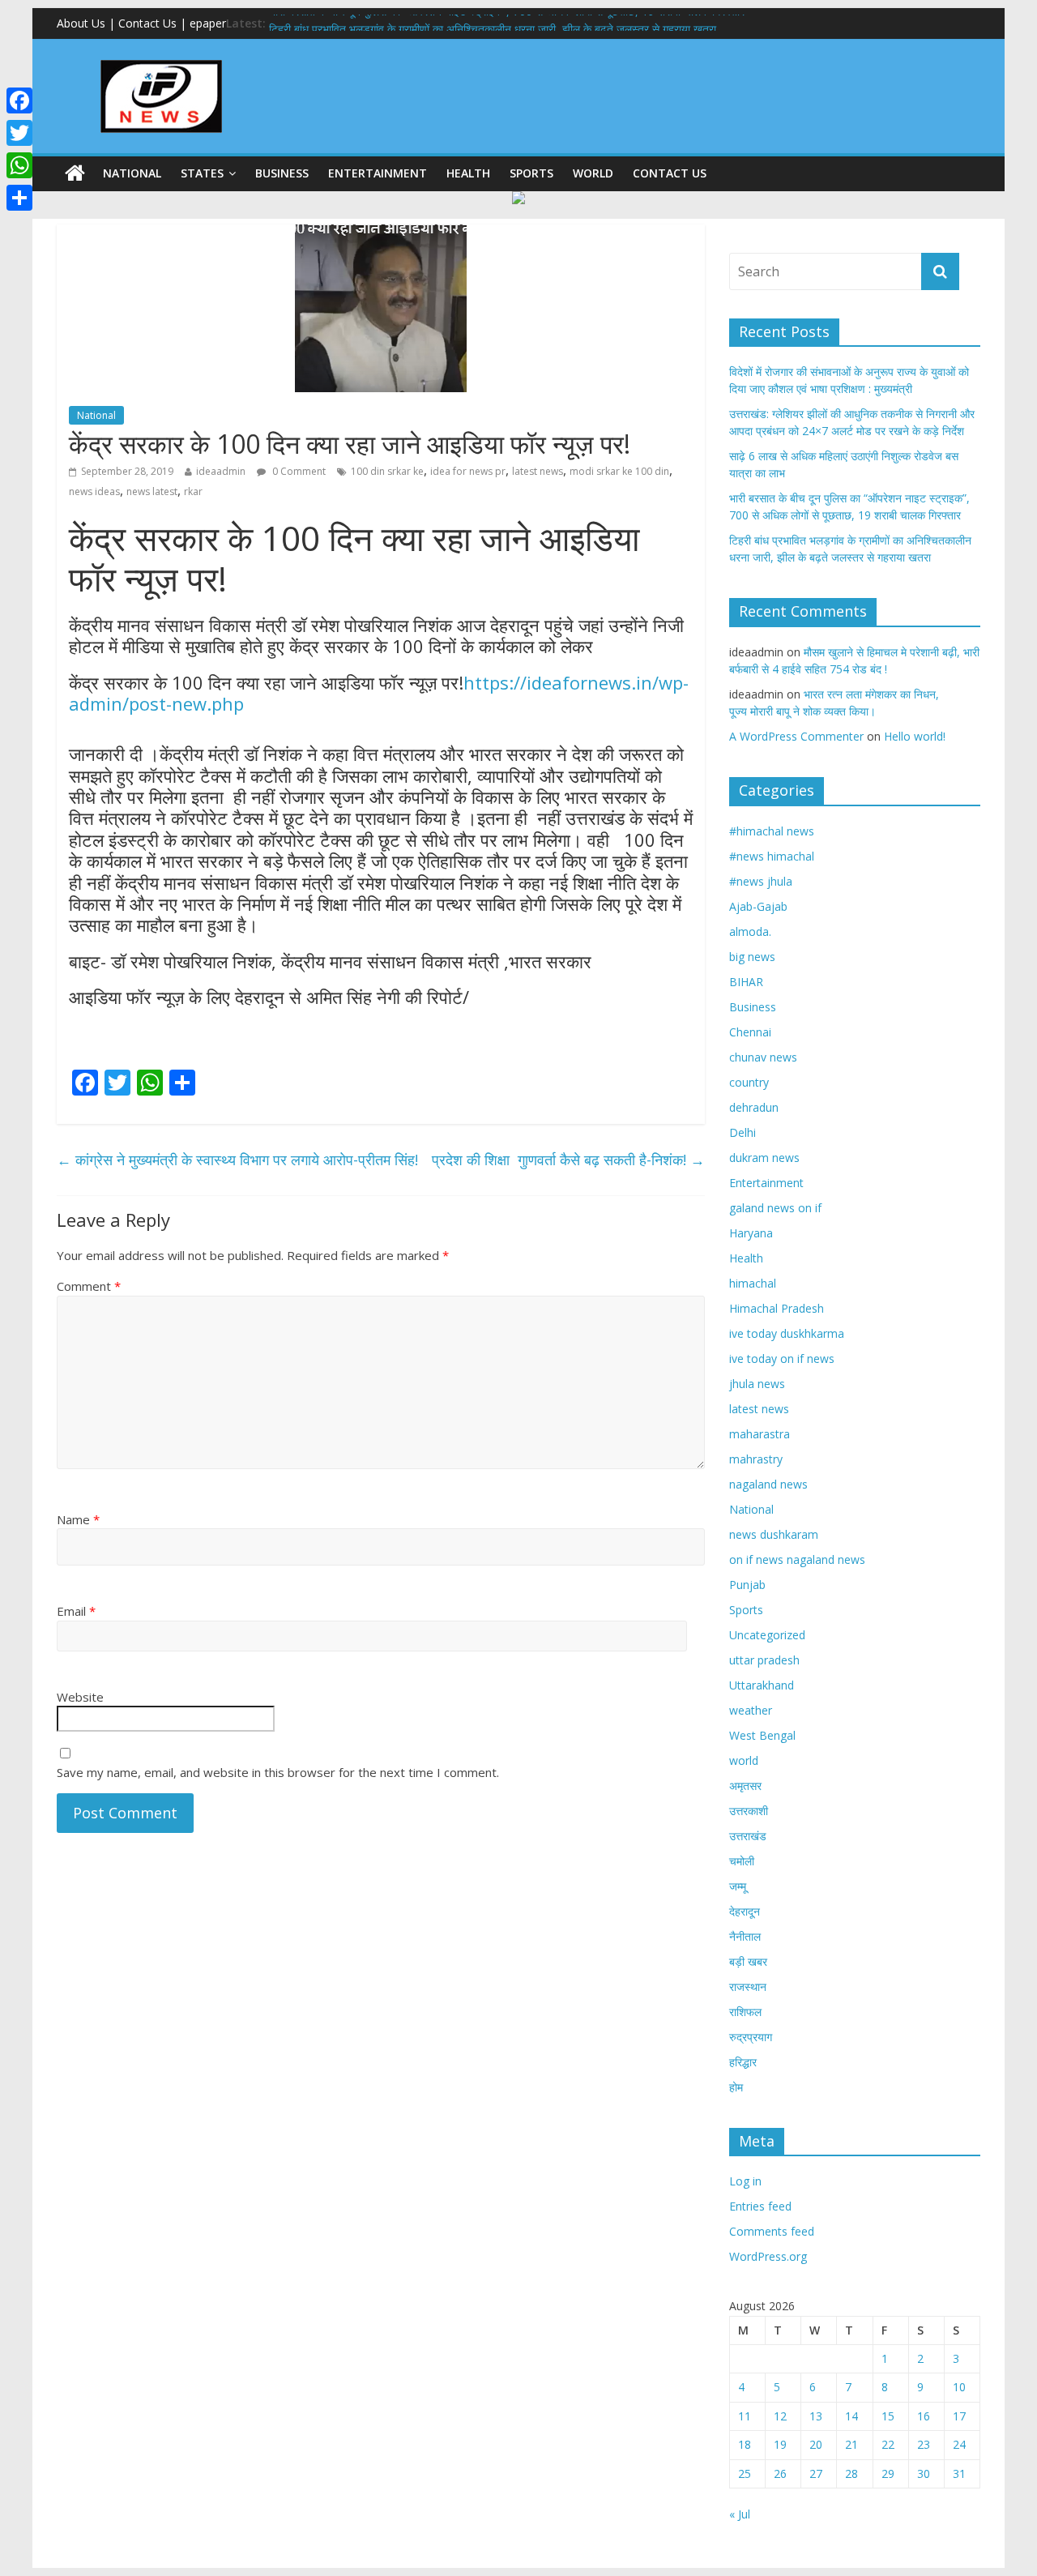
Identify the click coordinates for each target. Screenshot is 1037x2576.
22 (888, 2444)
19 (780, 2444)
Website (80, 1697)
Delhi (743, 1132)
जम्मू (738, 1886)
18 (745, 2444)
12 (780, 2416)
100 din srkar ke (387, 471)
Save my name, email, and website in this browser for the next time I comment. (278, 1772)
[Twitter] (19, 133)
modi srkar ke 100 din (619, 471)
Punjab (747, 1585)
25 (745, 2473)
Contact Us (670, 173)
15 (888, 2416)
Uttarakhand (762, 1685)
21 (851, 2444)
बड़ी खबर (748, 1961)
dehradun (754, 1107)
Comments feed (772, 2231)
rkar (193, 491)
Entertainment (378, 173)
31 (959, 2473)
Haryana (751, 1233)
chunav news (763, 1057)
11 (745, 2416)
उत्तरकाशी (749, 1811)
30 (924, 2473)
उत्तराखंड (748, 1836)
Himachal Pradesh (777, 1308)
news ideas (94, 491)
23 (924, 2444)
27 (816, 2473)
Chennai (750, 1032)
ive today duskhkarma (787, 1333)
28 (851, 2473)
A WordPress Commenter (796, 736)
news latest (152, 491)
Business (282, 173)
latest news (538, 471)
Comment (89, 1286)
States (202, 173)
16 (924, 2416)
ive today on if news (782, 1358)
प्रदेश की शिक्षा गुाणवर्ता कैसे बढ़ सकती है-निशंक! (568, 1160)
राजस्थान (748, 1986)
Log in (745, 2181)
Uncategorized (767, 1635)
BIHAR (746, 982)
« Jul (740, 2514)
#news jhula (761, 881)
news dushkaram (774, 1534)
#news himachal (772, 856)
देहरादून (745, 1911)
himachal (753, 1283)
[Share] (19, 198)
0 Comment (298, 471)
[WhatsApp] (19, 165)
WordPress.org (768, 2256)
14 (851, 2416)
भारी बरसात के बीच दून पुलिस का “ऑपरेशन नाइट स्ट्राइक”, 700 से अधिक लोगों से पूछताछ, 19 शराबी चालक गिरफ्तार (507, 23)
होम (736, 2087)
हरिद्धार (743, 2062)
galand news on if (775, 1208)
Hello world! (915, 736)
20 (816, 2444)
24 (959, 2444)
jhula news (757, 1384)
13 (816, 2416)
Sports (531, 173)
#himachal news (772, 831)
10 (959, 2387)
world (593, 173)
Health (468, 173)
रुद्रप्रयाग (751, 2037)
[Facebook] (19, 100)
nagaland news (768, 1484)
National (132, 173)
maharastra (760, 1434)
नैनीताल (745, 1936)
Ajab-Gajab (758, 906)
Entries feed (760, 2206)
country (749, 1082)
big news (752, 957)
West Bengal (762, 1735)
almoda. (750, 931)
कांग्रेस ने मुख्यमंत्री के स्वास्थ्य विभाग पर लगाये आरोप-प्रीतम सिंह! (241, 1160)
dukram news (764, 1158)
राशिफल (745, 2012)
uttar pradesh (764, 1660)
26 (780, 2473)
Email (76, 1611)
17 (959, 2416)
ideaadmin (221, 471)
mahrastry (756, 1459)
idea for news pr (468, 471)
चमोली (742, 1861)
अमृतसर (745, 1786)
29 (888, 2473)
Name (78, 1519)
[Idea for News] (161, 62)
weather (751, 1710)
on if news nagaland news (797, 1559)
